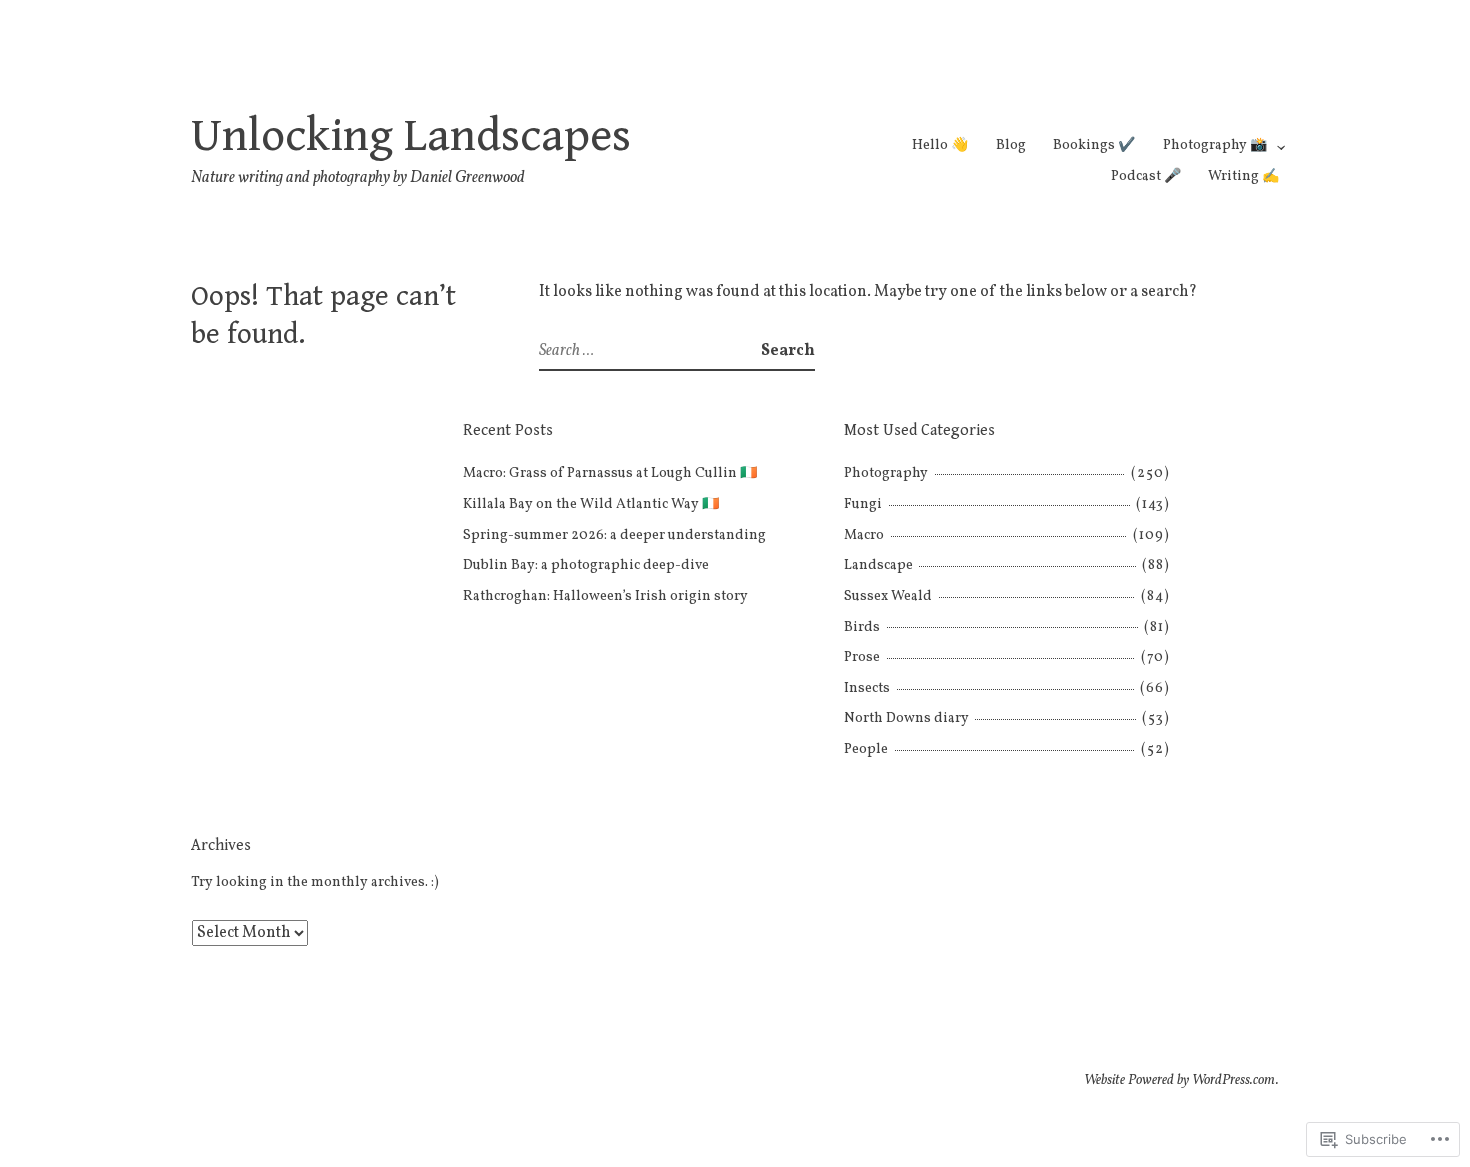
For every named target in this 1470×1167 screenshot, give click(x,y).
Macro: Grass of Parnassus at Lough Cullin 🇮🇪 (610, 473)
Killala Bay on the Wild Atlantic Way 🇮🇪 (591, 504)
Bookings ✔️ (1094, 145)
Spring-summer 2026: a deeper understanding (614, 535)
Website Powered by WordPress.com (1180, 1080)
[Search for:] (650, 351)
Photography (886, 473)
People (866, 749)
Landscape (878, 565)
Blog (1011, 145)
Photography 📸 (1215, 145)
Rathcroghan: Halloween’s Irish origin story (605, 596)
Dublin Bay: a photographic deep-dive (586, 565)
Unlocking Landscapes (411, 136)
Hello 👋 (940, 145)
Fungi (863, 504)
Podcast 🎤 (1146, 176)
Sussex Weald (888, 596)
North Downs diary (906, 718)
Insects (867, 688)
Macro (864, 535)
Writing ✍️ (1243, 176)
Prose (862, 657)
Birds (862, 627)
